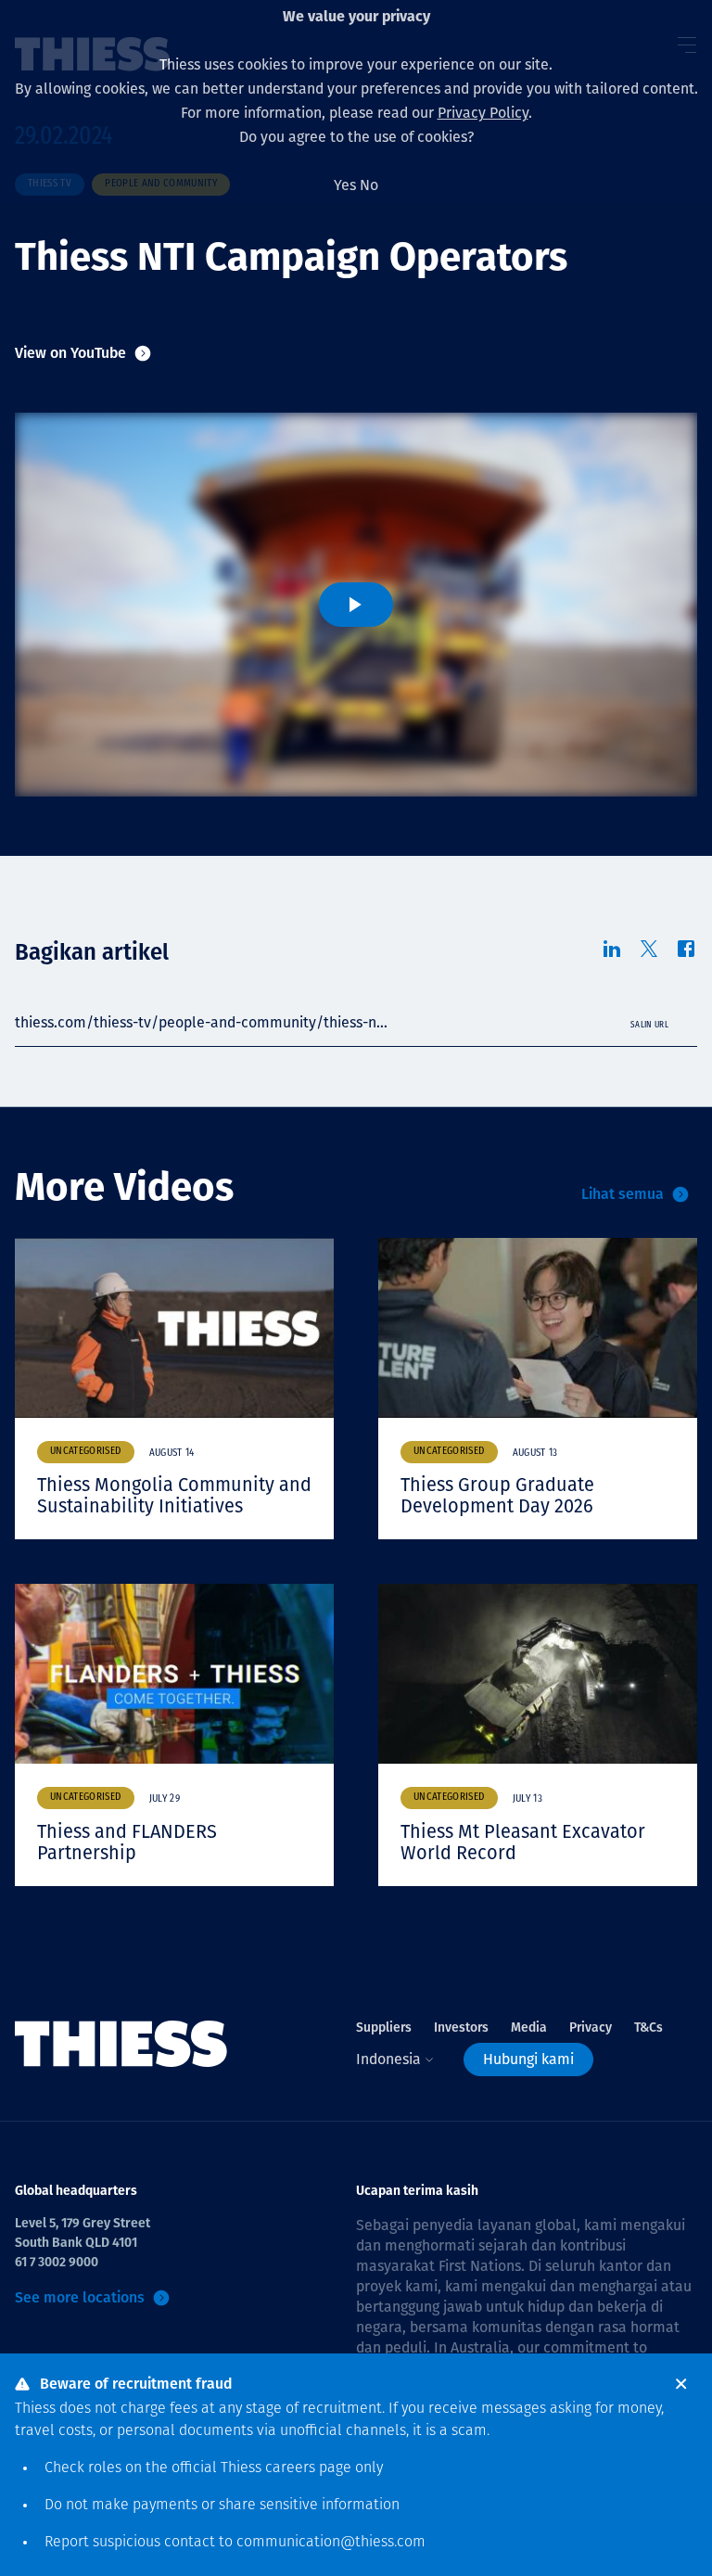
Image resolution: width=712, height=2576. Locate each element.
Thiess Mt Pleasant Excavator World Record (523, 1842)
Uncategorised (86, 1452)
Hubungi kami (528, 2059)
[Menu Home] (121, 2044)
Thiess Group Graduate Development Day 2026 (497, 1495)
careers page (308, 2468)
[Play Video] (356, 605)
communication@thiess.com (331, 2543)
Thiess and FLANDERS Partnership (127, 1842)
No (369, 185)
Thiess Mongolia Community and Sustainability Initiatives (174, 1495)
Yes (345, 185)
